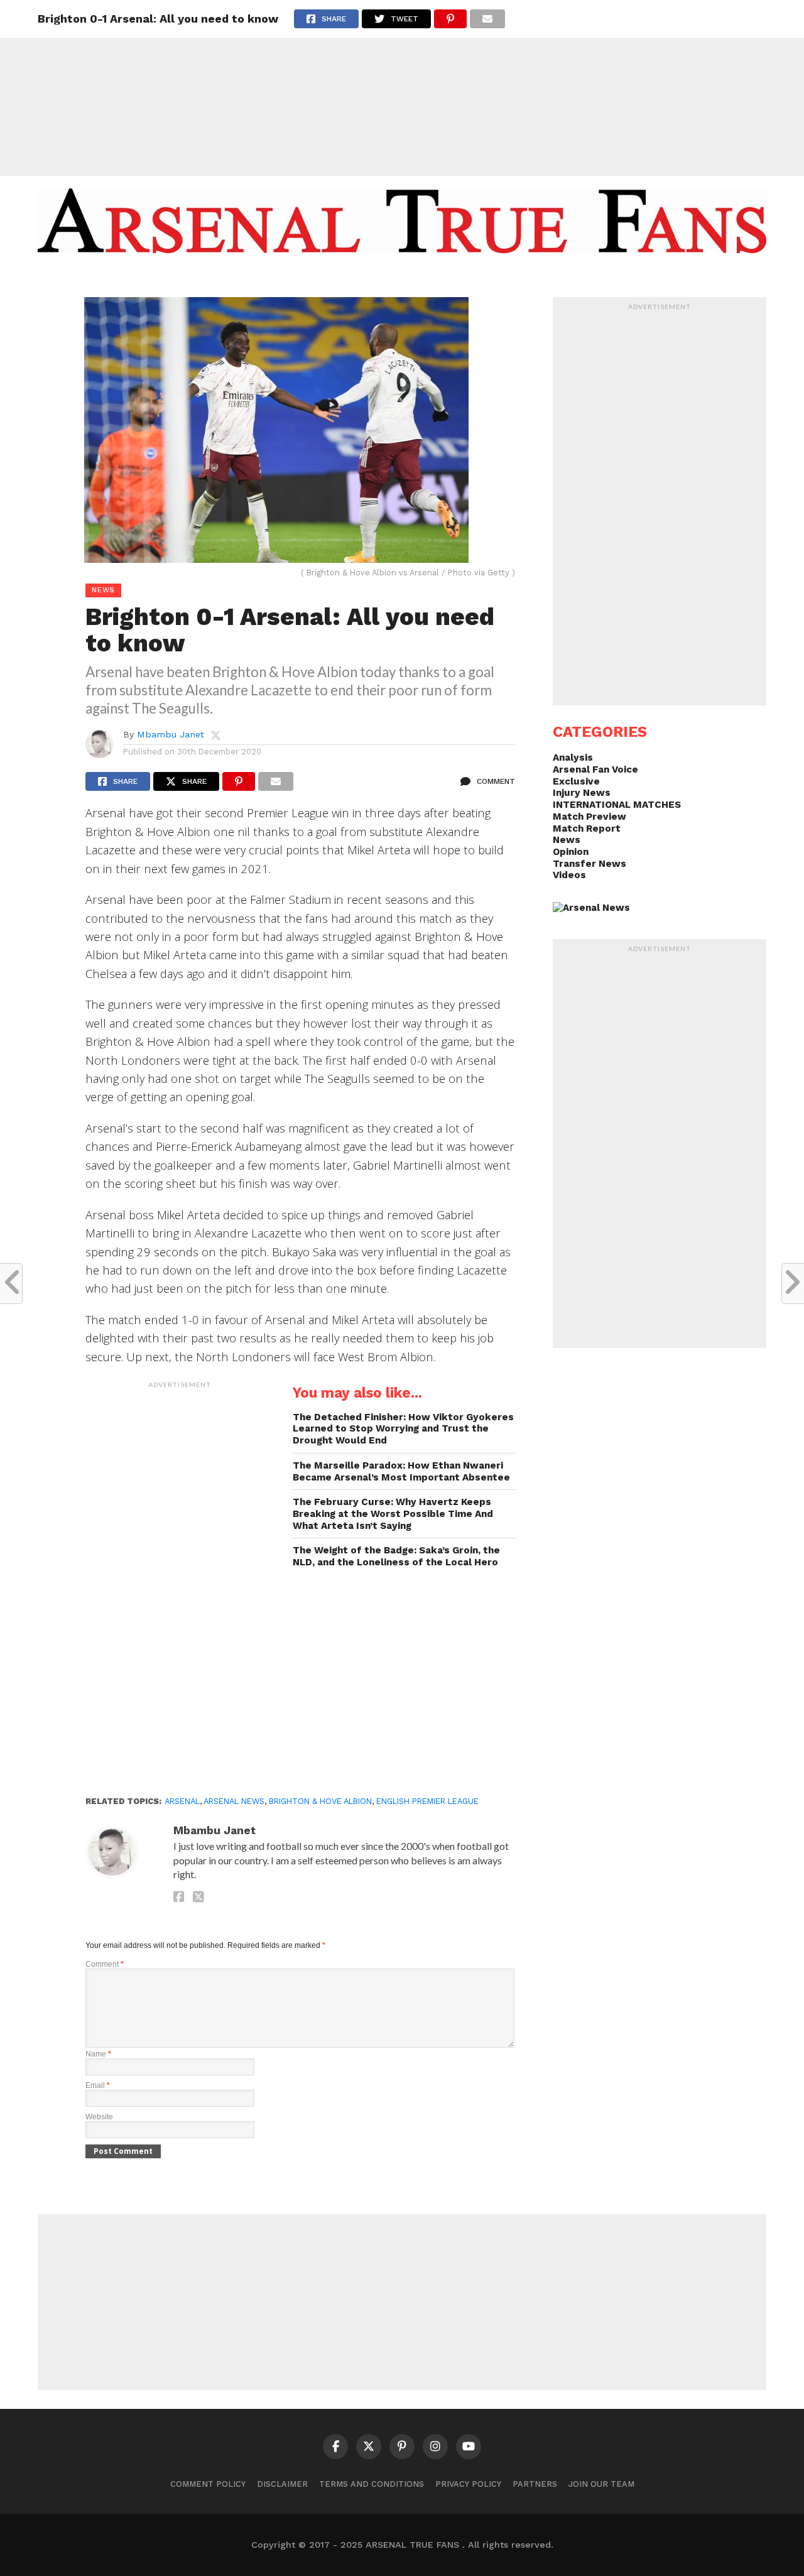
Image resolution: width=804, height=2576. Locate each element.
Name (98, 2054)
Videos (569, 875)
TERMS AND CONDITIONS (372, 2484)
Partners (535, 2484)
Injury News (582, 793)
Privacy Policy (468, 2484)
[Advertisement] (402, 88)
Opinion (571, 852)
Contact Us (492, 278)
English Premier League (427, 1801)
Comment (105, 1964)
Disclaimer (282, 2484)
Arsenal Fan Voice (595, 769)
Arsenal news (234, 1801)
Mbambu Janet (171, 734)
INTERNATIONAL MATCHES (617, 805)
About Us (306, 278)
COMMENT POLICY (208, 2484)
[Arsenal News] (591, 908)
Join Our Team (601, 2484)
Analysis (573, 758)
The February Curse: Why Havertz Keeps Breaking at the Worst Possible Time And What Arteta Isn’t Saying (393, 1514)
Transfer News (589, 864)
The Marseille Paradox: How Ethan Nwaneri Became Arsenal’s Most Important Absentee (401, 1471)
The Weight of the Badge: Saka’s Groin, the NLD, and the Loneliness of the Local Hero (396, 1556)
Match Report (587, 829)
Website (99, 2117)
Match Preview (589, 817)
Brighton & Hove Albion (320, 1801)
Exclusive (576, 781)
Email (98, 2085)
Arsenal (182, 1801)
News (567, 840)
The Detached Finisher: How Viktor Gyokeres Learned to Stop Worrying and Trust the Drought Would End (403, 1429)
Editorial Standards (396, 278)
